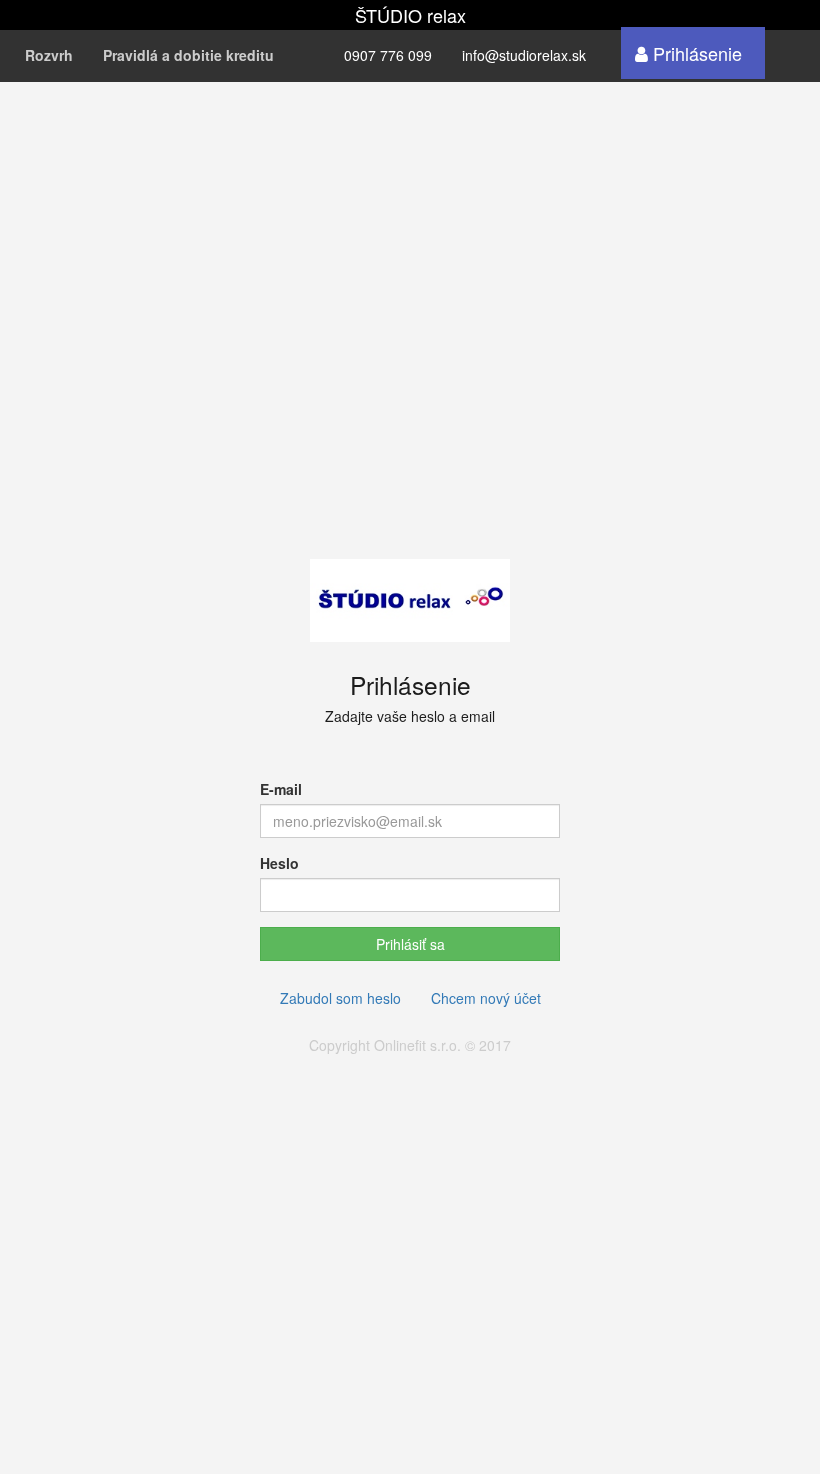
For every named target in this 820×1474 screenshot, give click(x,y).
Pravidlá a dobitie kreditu (188, 55)
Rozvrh (49, 55)
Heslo (279, 863)
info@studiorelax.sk (524, 55)
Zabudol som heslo (340, 998)
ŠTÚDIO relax (410, 15)
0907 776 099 (388, 55)
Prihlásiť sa (410, 944)
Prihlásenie (695, 53)
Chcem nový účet (486, 998)
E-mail (281, 789)
